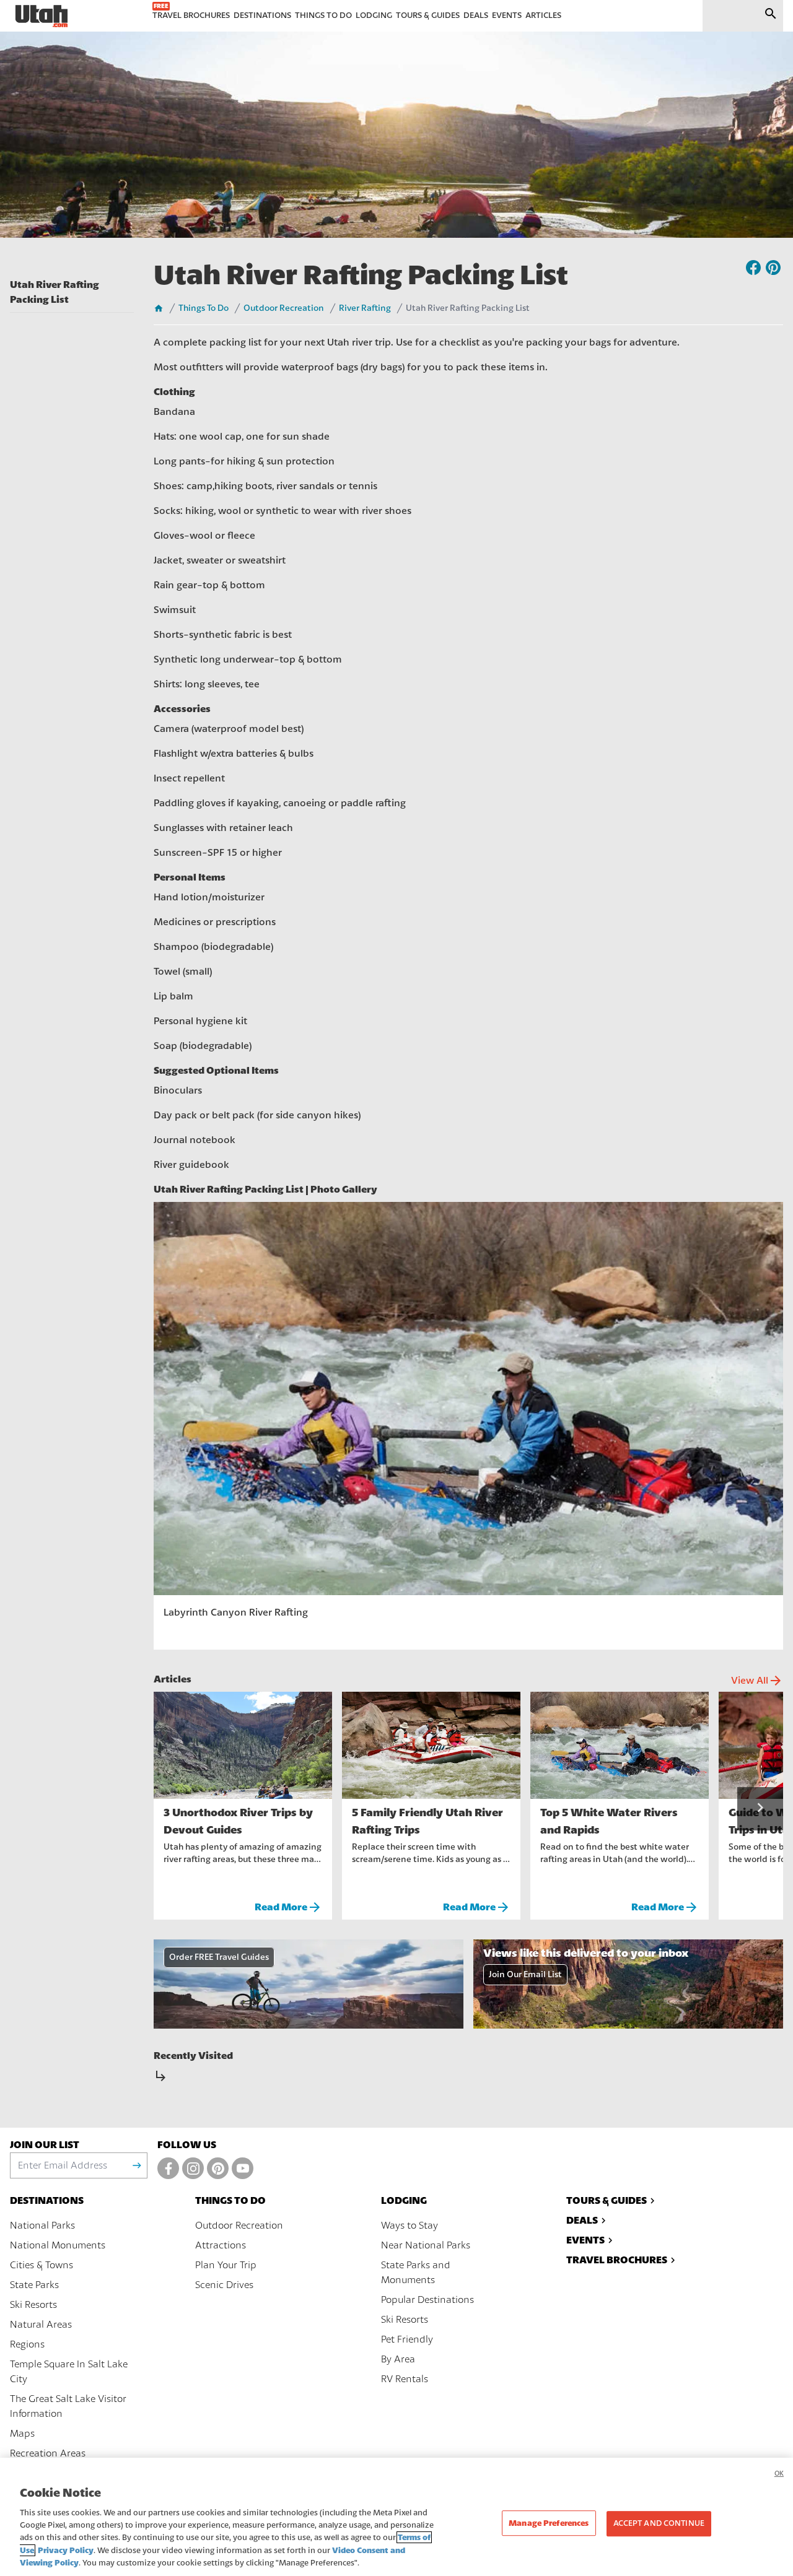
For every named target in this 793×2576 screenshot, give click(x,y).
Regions (27, 2344)
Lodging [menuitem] (374, 15)
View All (757, 1681)
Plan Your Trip (226, 2265)
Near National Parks (426, 2245)
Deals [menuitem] (476, 15)
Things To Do (204, 308)
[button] (760, 1809)
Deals (582, 2220)
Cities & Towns (42, 2265)
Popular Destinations (427, 2300)
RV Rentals (405, 2379)
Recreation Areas (48, 2453)
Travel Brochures (617, 2260)
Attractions (221, 2245)
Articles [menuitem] (543, 15)
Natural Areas (41, 2325)
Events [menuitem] (507, 15)
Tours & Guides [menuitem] (428, 15)
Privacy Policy (66, 2550)
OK (779, 2474)
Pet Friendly (407, 2339)
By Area (398, 2359)
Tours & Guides (607, 2200)
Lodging (404, 2200)
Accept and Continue (659, 2523)
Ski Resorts (33, 2305)
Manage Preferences (549, 2523)
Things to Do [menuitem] (323, 15)
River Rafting (365, 308)
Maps (22, 2434)
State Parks (34, 2285)
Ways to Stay (410, 2226)
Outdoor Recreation (284, 308)
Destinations (47, 2200)
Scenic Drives (224, 2285)
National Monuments (58, 2245)
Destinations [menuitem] (262, 15)
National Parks (42, 2226)
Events (585, 2240)
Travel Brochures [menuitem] (191, 15)
